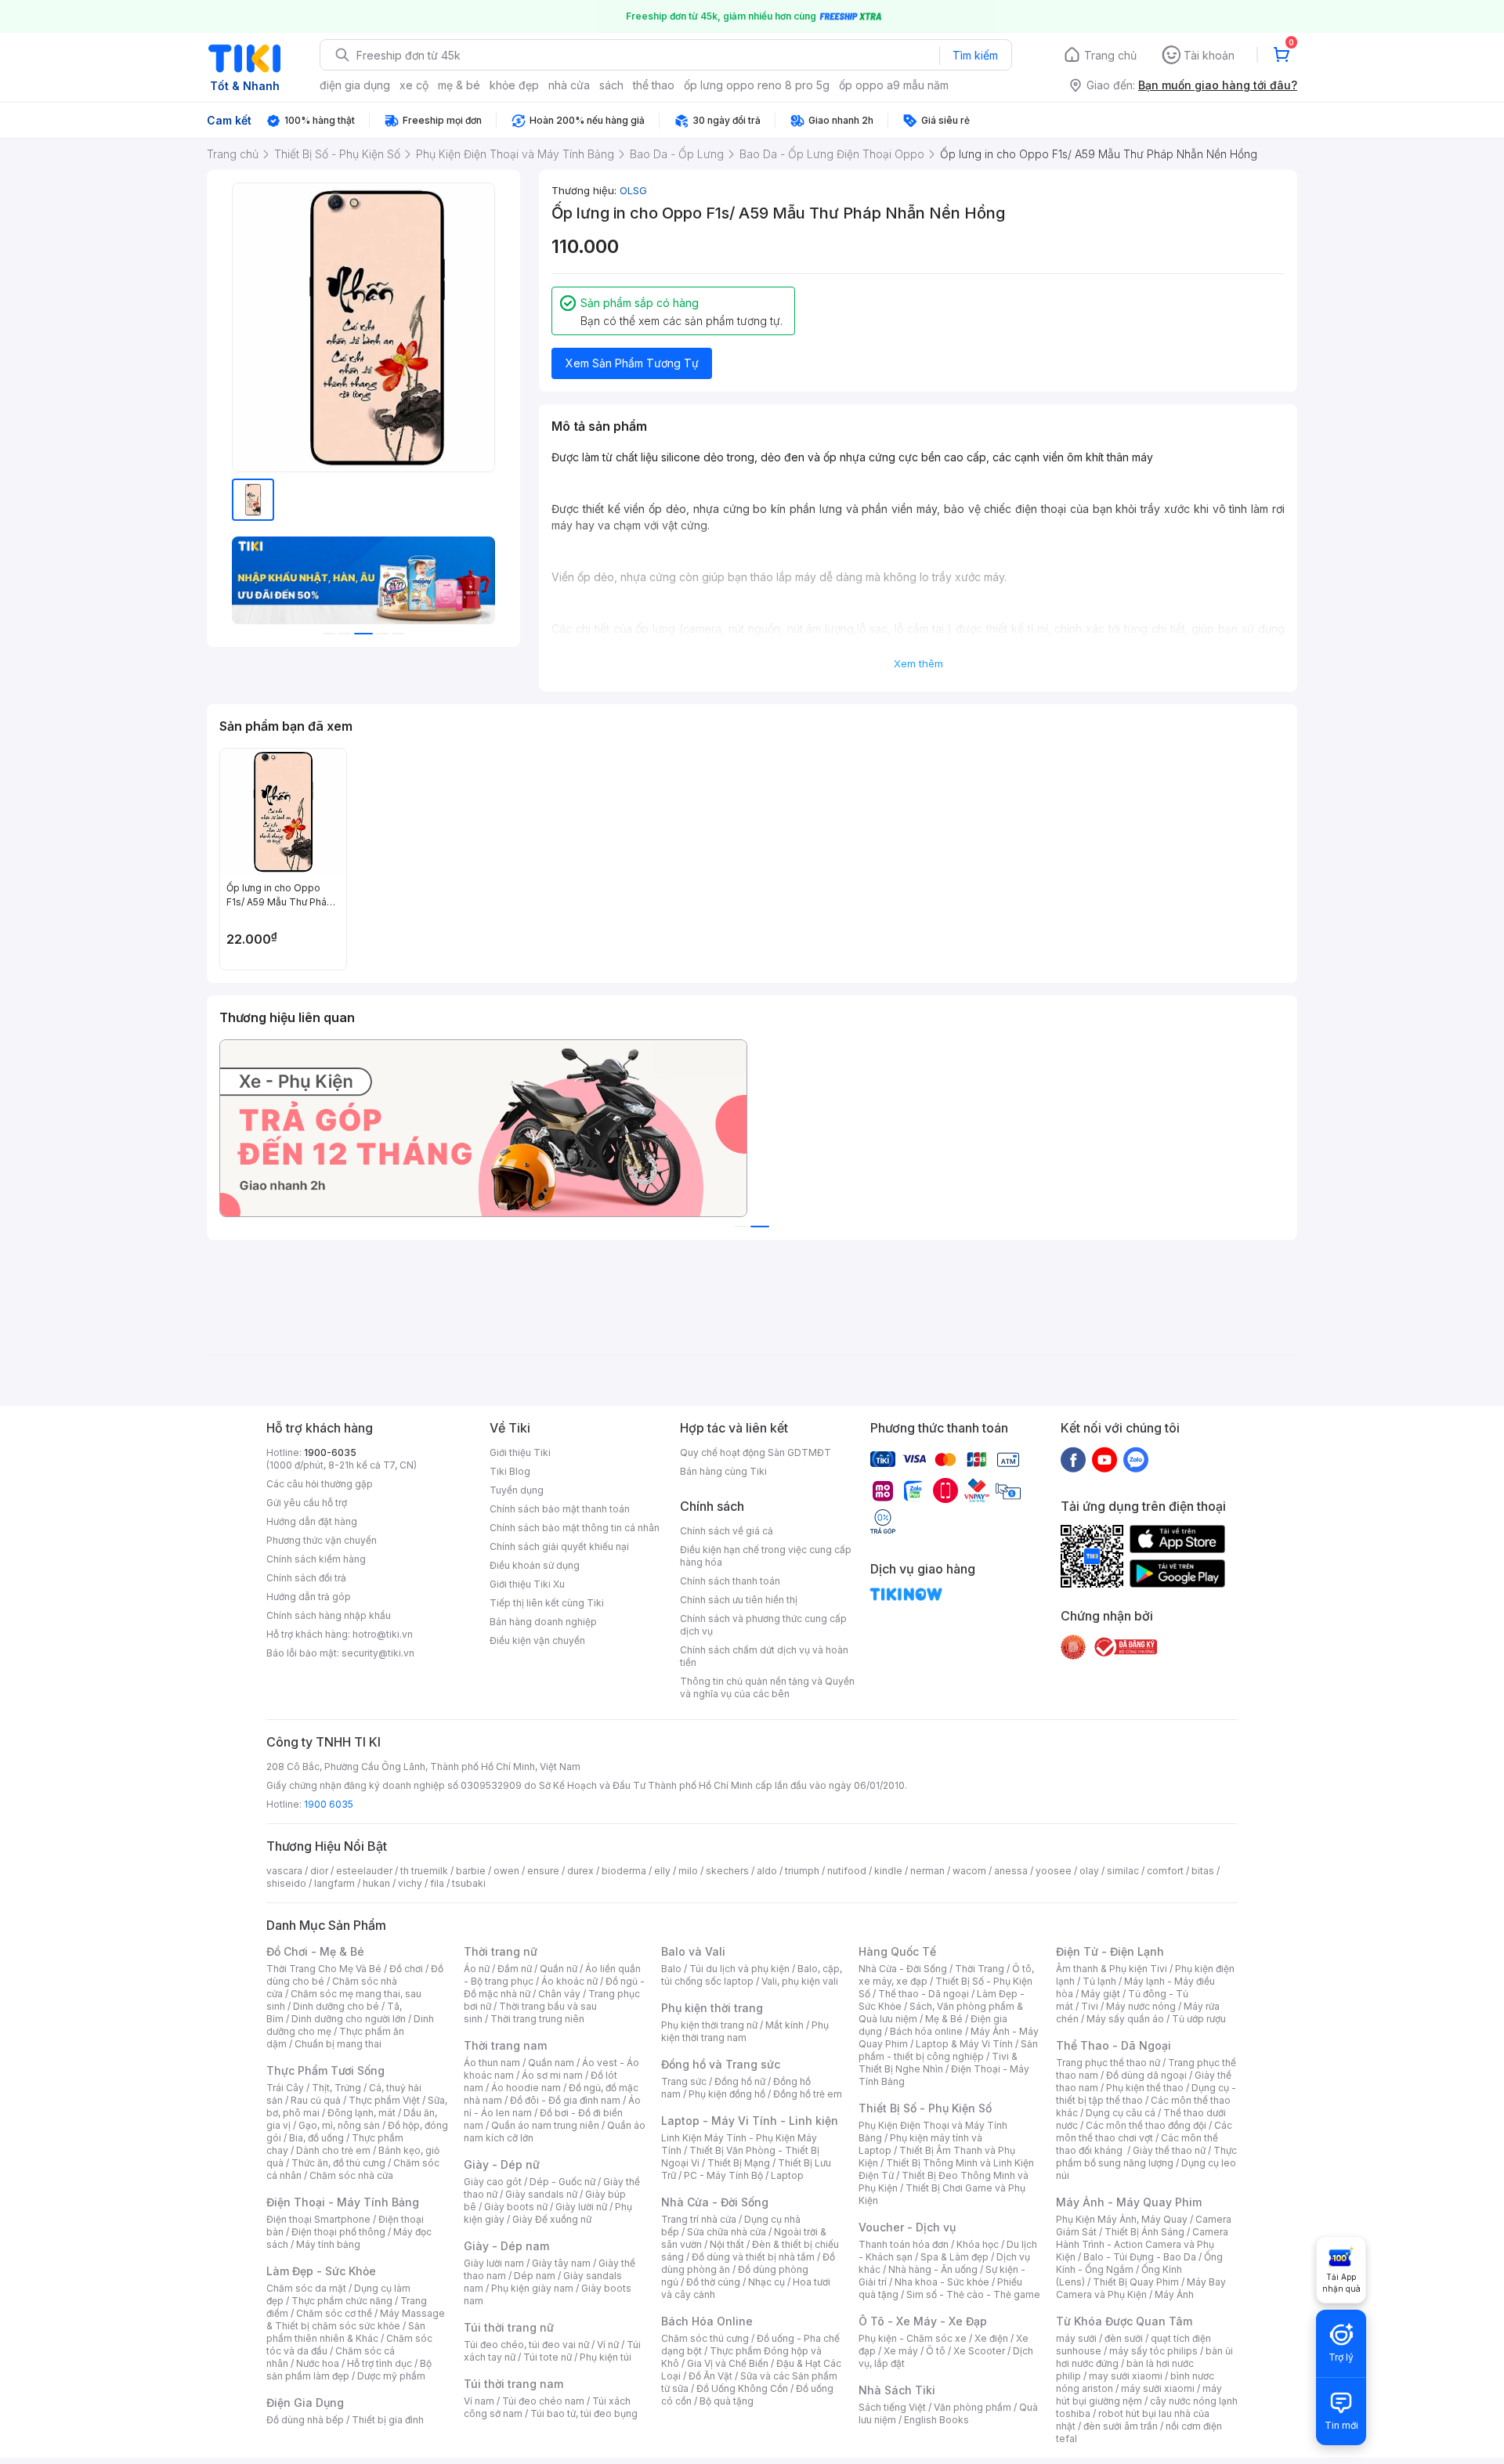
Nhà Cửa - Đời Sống (715, 2202)
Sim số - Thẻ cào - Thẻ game (973, 2294)
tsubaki (469, 1883)
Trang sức (684, 2081)
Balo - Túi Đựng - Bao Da (1140, 2257)
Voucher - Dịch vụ (907, 2227)
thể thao (654, 85)
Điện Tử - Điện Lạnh (1110, 1951)
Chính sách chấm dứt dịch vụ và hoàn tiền (764, 1656)
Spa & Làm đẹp (954, 2257)
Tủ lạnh (1099, 1981)
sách (611, 85)
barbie (471, 1871)
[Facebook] (1073, 1459)
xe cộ (414, 85)
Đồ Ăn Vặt (710, 2376)
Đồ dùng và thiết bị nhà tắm (753, 2257)
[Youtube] (1104, 1459)
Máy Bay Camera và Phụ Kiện (1141, 2288)
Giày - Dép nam (506, 2246)
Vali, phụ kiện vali (800, 1981)
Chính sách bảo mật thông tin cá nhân (575, 1528)
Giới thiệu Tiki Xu (527, 1584)
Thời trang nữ (501, 1951)
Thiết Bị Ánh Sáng (1144, 2232)
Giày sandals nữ (541, 2194)
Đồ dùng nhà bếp (305, 2420)
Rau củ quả (316, 2100)
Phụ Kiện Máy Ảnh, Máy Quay (1122, 2219)
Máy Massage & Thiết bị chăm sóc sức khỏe (356, 2319)
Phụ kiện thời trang (712, 2008)
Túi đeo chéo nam (543, 2401)
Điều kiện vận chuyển (537, 1640)
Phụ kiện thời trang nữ (709, 2025)
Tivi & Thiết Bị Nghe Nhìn (938, 2063)
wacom (969, 1871)
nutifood (847, 1871)
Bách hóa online (926, 2031)
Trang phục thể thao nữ (1108, 2063)
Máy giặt (1101, 1994)
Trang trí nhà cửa (699, 2219)
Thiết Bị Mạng (739, 2163)
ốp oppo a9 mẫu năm (894, 85)
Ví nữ (608, 2345)
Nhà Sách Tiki (897, 2390)
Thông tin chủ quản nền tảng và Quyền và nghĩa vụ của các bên (767, 1687)
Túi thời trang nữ (509, 2327)
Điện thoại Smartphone (318, 2219)
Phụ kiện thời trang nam (745, 2031)
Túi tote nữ (548, 2357)
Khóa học (978, 2244)
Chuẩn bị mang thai (338, 2044)
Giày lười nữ (581, 2207)
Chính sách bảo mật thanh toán (560, 1509)
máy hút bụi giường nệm (1139, 2395)
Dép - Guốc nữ (562, 2182)
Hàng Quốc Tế (897, 1951)
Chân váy (559, 1994)
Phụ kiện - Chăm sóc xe (913, 2338)
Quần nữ (559, 1969)
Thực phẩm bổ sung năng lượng (1146, 2157)
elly (662, 1871)
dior (319, 1871)
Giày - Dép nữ (502, 2164)
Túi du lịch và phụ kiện (739, 1969)
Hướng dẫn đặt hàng (312, 1521)
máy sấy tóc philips (1153, 2351)
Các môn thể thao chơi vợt (1144, 2132)
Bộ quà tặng (727, 2401)
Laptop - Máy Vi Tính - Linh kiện (750, 2121)
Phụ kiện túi (606, 2357)
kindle (888, 1871)
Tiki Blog (510, 1471)
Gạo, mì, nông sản (339, 2125)
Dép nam (535, 2276)
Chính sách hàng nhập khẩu (329, 1615)
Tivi (1090, 2006)
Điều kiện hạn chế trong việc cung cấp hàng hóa (766, 1556)
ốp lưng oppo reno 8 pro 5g (757, 85)
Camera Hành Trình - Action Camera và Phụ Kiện (1142, 2244)
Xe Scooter (979, 2351)
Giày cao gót (493, 2182)
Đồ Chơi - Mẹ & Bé (315, 1951)
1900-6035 (330, 1452)
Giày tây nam (561, 2263)
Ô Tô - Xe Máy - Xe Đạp (923, 2321)
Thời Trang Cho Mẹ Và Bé (324, 1969)
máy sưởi (1076, 2338)
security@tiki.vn (378, 1653)
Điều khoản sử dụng (535, 1565)
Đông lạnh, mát (362, 2113)
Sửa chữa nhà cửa (727, 2232)
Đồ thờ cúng (713, 2282)
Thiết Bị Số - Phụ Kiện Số (925, 2108)
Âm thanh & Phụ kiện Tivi (1112, 1969)
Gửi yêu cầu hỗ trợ (307, 1503)
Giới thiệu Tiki (520, 1452)
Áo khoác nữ (569, 1981)
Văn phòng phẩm (973, 2407)
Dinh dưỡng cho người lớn (349, 2019)
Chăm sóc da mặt (306, 2288)
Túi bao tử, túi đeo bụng (584, 2413)
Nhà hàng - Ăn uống (933, 2269)
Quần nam (551, 2063)
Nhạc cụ (766, 2282)
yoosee (1054, 1871)
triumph (802, 1871)
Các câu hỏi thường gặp (320, 1484)
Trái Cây (285, 2088)
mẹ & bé (459, 85)
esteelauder (364, 1871)
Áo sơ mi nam (552, 2075)
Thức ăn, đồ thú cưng (338, 2163)
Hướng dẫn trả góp (309, 1597)
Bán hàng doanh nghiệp (543, 1622)
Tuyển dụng (517, 1490)
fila (437, 1883)
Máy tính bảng (328, 2244)
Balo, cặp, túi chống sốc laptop (752, 1975)
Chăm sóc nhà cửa (351, 2175)
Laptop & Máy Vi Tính (964, 2044)
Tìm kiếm (975, 55)
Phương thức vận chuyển (322, 1540)
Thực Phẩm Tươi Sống (325, 2070)
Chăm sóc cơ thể (334, 2313)
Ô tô (936, 2351)
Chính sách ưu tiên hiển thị (739, 1600)
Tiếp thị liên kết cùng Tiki (547, 1603)
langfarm (334, 1883)
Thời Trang (980, 1969)
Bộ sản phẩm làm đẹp (349, 2370)
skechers (727, 1871)
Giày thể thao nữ (1169, 2150)
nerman (927, 1871)
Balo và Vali (693, 1951)
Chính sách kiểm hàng (316, 1559)
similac (1123, 1871)
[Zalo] (1136, 1459)
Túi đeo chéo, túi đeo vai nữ (526, 2345)
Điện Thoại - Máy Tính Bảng (343, 2202)
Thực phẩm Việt (384, 2100)
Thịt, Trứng (336, 2088)
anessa (1011, 1871)
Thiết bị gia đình (388, 2420)
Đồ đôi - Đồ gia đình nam (565, 2100)
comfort (1165, 1871)
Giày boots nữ (516, 2207)
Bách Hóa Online (707, 2321)
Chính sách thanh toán (730, 1581)
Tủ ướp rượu (1199, 2019)
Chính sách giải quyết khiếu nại (559, 1546)
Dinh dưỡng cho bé (336, 2006)
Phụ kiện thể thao (1145, 2088)
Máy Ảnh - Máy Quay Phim (1129, 2202)
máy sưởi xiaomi (1158, 2388)
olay (1089, 1871)
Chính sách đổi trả (306, 1578)
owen (506, 1871)
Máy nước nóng (1141, 2006)
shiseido (286, 1883)
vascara (284, 1871)
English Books (936, 2420)
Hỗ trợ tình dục (380, 2363)
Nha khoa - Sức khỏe (942, 2282)
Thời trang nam (505, 2045)
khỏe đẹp (514, 85)
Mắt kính (785, 2025)
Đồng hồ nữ (740, 2081)
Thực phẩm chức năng (342, 2301)
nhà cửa (569, 85)
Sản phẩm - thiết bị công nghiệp (948, 2050)
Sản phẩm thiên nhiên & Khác (346, 2332)
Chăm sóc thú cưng (705, 2338)
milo (688, 1871)
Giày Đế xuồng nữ (552, 2219)
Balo (671, 1969)
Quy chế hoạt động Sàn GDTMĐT (756, 1452)
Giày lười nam (494, 2263)
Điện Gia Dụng (305, 2403)
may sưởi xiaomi (1126, 2376)
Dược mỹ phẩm (391, 2376)
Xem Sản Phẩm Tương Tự (632, 363)
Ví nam (479, 2401)
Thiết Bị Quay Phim (1136, 2282)
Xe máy (901, 2351)
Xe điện (991, 2338)
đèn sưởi (1124, 2338)
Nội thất (727, 2244)
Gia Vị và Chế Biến (728, 2363)
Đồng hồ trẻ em (808, 2094)
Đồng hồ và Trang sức (721, 2064)
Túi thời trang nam (513, 2384)
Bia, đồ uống (316, 2138)
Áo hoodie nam (526, 2088)
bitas (1203, 1871)
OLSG (633, 190)
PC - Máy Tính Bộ (723, 2175)
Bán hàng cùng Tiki (723, 1471)
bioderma (624, 1871)
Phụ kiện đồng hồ (727, 2094)
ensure (543, 1871)
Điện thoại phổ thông (338, 2232)
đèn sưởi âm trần (1121, 2426)
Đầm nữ (515, 1969)
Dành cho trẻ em (333, 2150)
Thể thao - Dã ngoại (924, 1994)
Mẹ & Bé (944, 2019)
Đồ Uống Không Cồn (742, 2388)
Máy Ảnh (1174, 2294)
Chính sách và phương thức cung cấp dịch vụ (763, 1625)
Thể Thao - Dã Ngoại (1114, 2045)
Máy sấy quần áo (1125, 2019)
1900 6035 (329, 1804)
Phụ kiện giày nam (532, 2288)
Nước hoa (318, 2363)
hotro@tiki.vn (383, 1634)
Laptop (787, 2175)
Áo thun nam (492, 2063)
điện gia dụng (355, 85)
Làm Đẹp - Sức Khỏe (321, 2271)
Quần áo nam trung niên (545, 2125)
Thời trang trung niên (537, 2019)
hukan (376, 1883)
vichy (410, 1883)
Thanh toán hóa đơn (904, 2244)
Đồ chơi (406, 1969)
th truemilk (424, 1871)
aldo (767, 1871)
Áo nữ (477, 1969)
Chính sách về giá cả (727, 1531)
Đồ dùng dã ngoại (1146, 2075)
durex (580, 1871)
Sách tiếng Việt (892, 2407)
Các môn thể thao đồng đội (1146, 2125)
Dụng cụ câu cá (1121, 2113)
